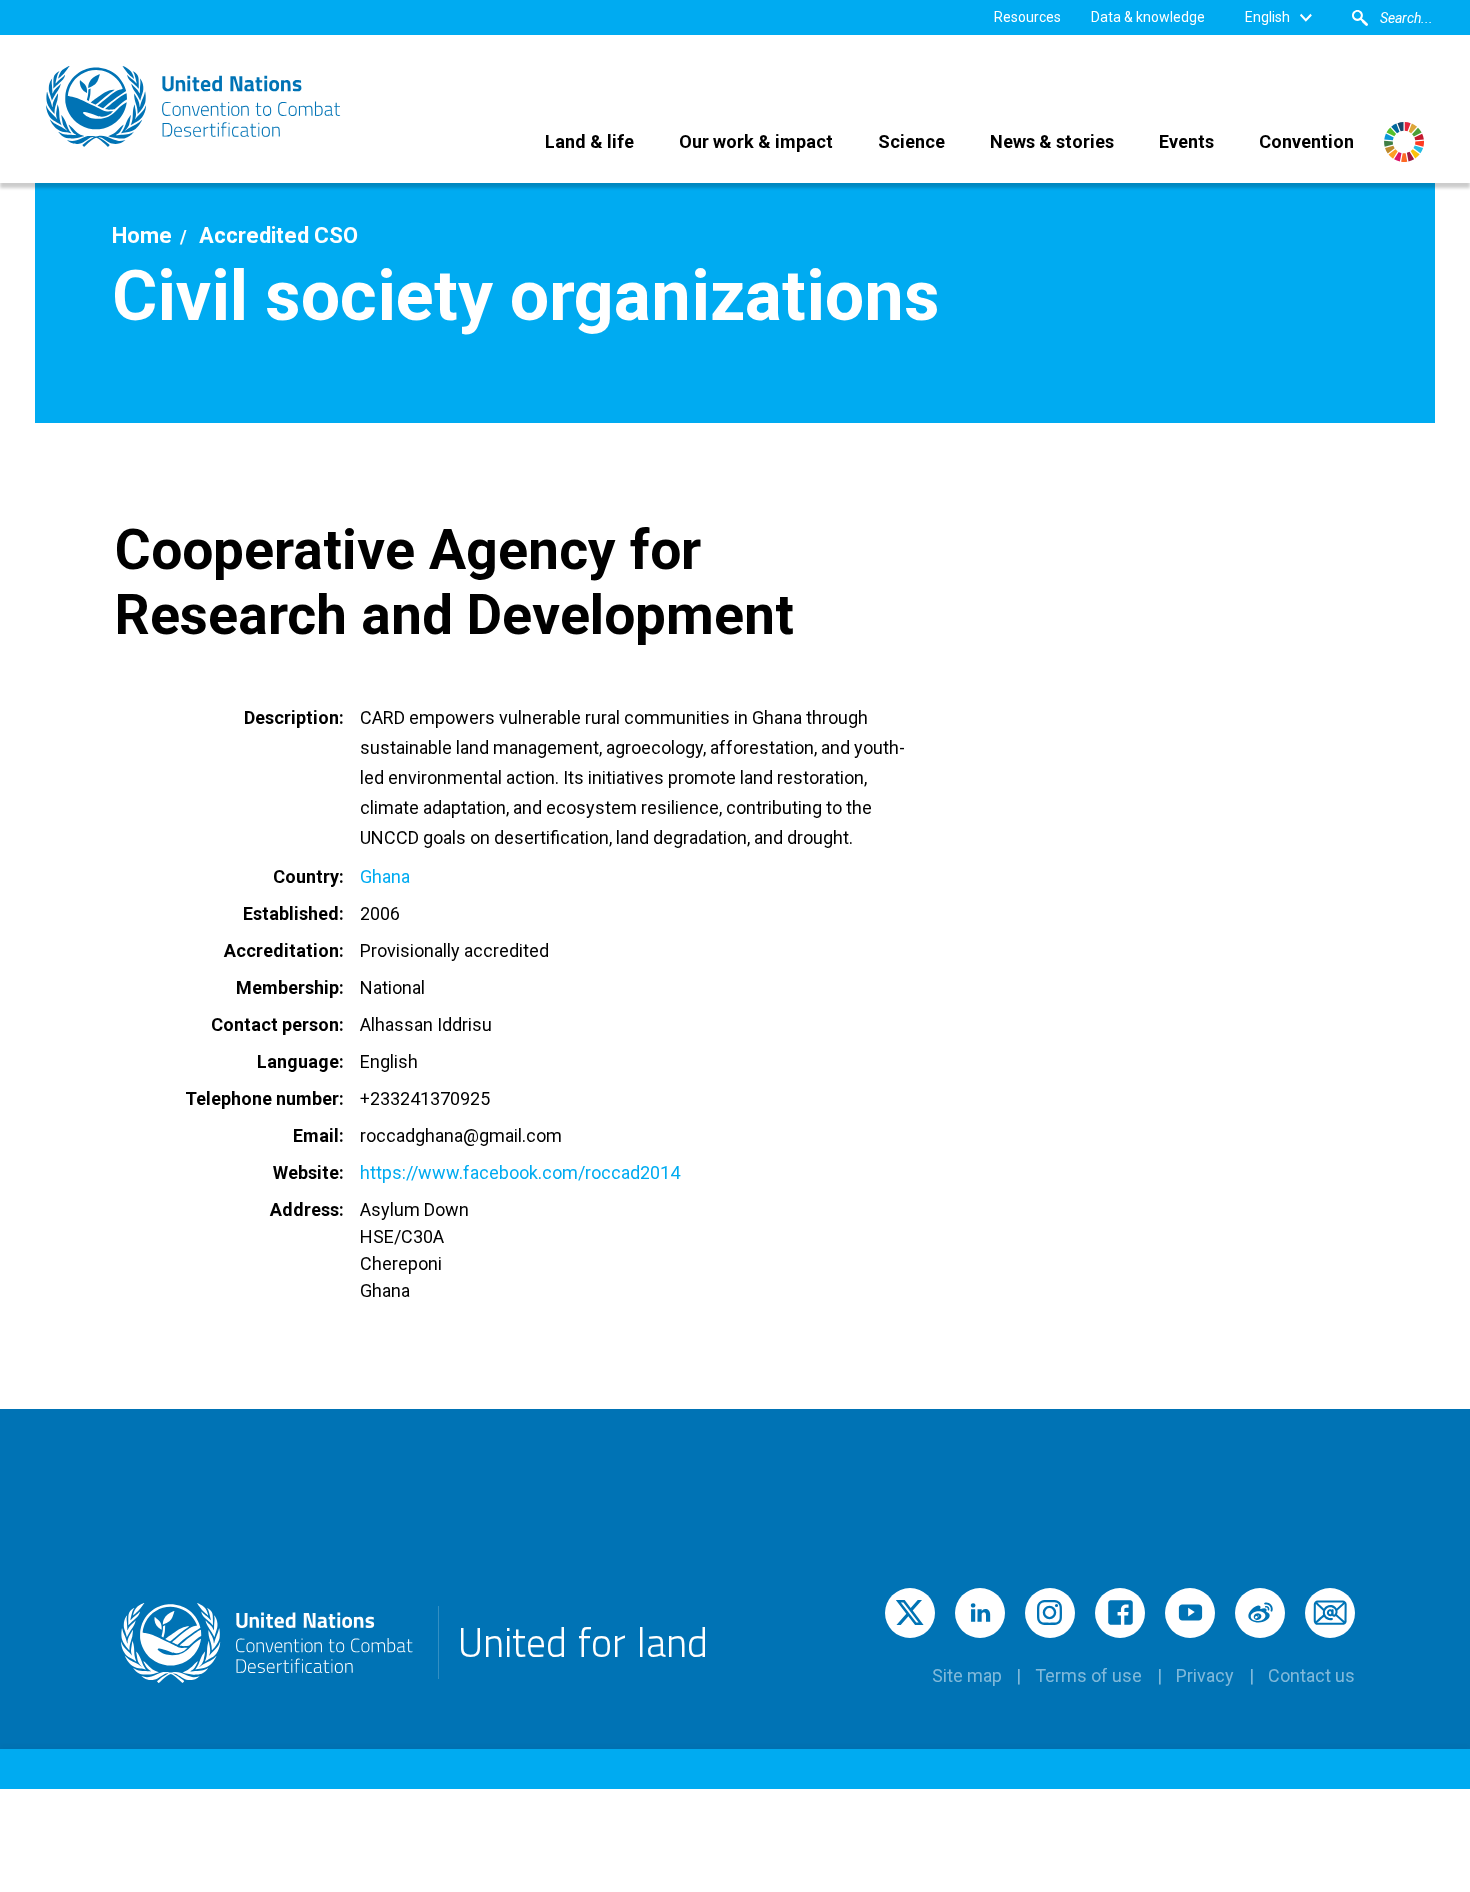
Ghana (385, 876)
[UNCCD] (195, 106)
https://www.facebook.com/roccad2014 (520, 1172)
